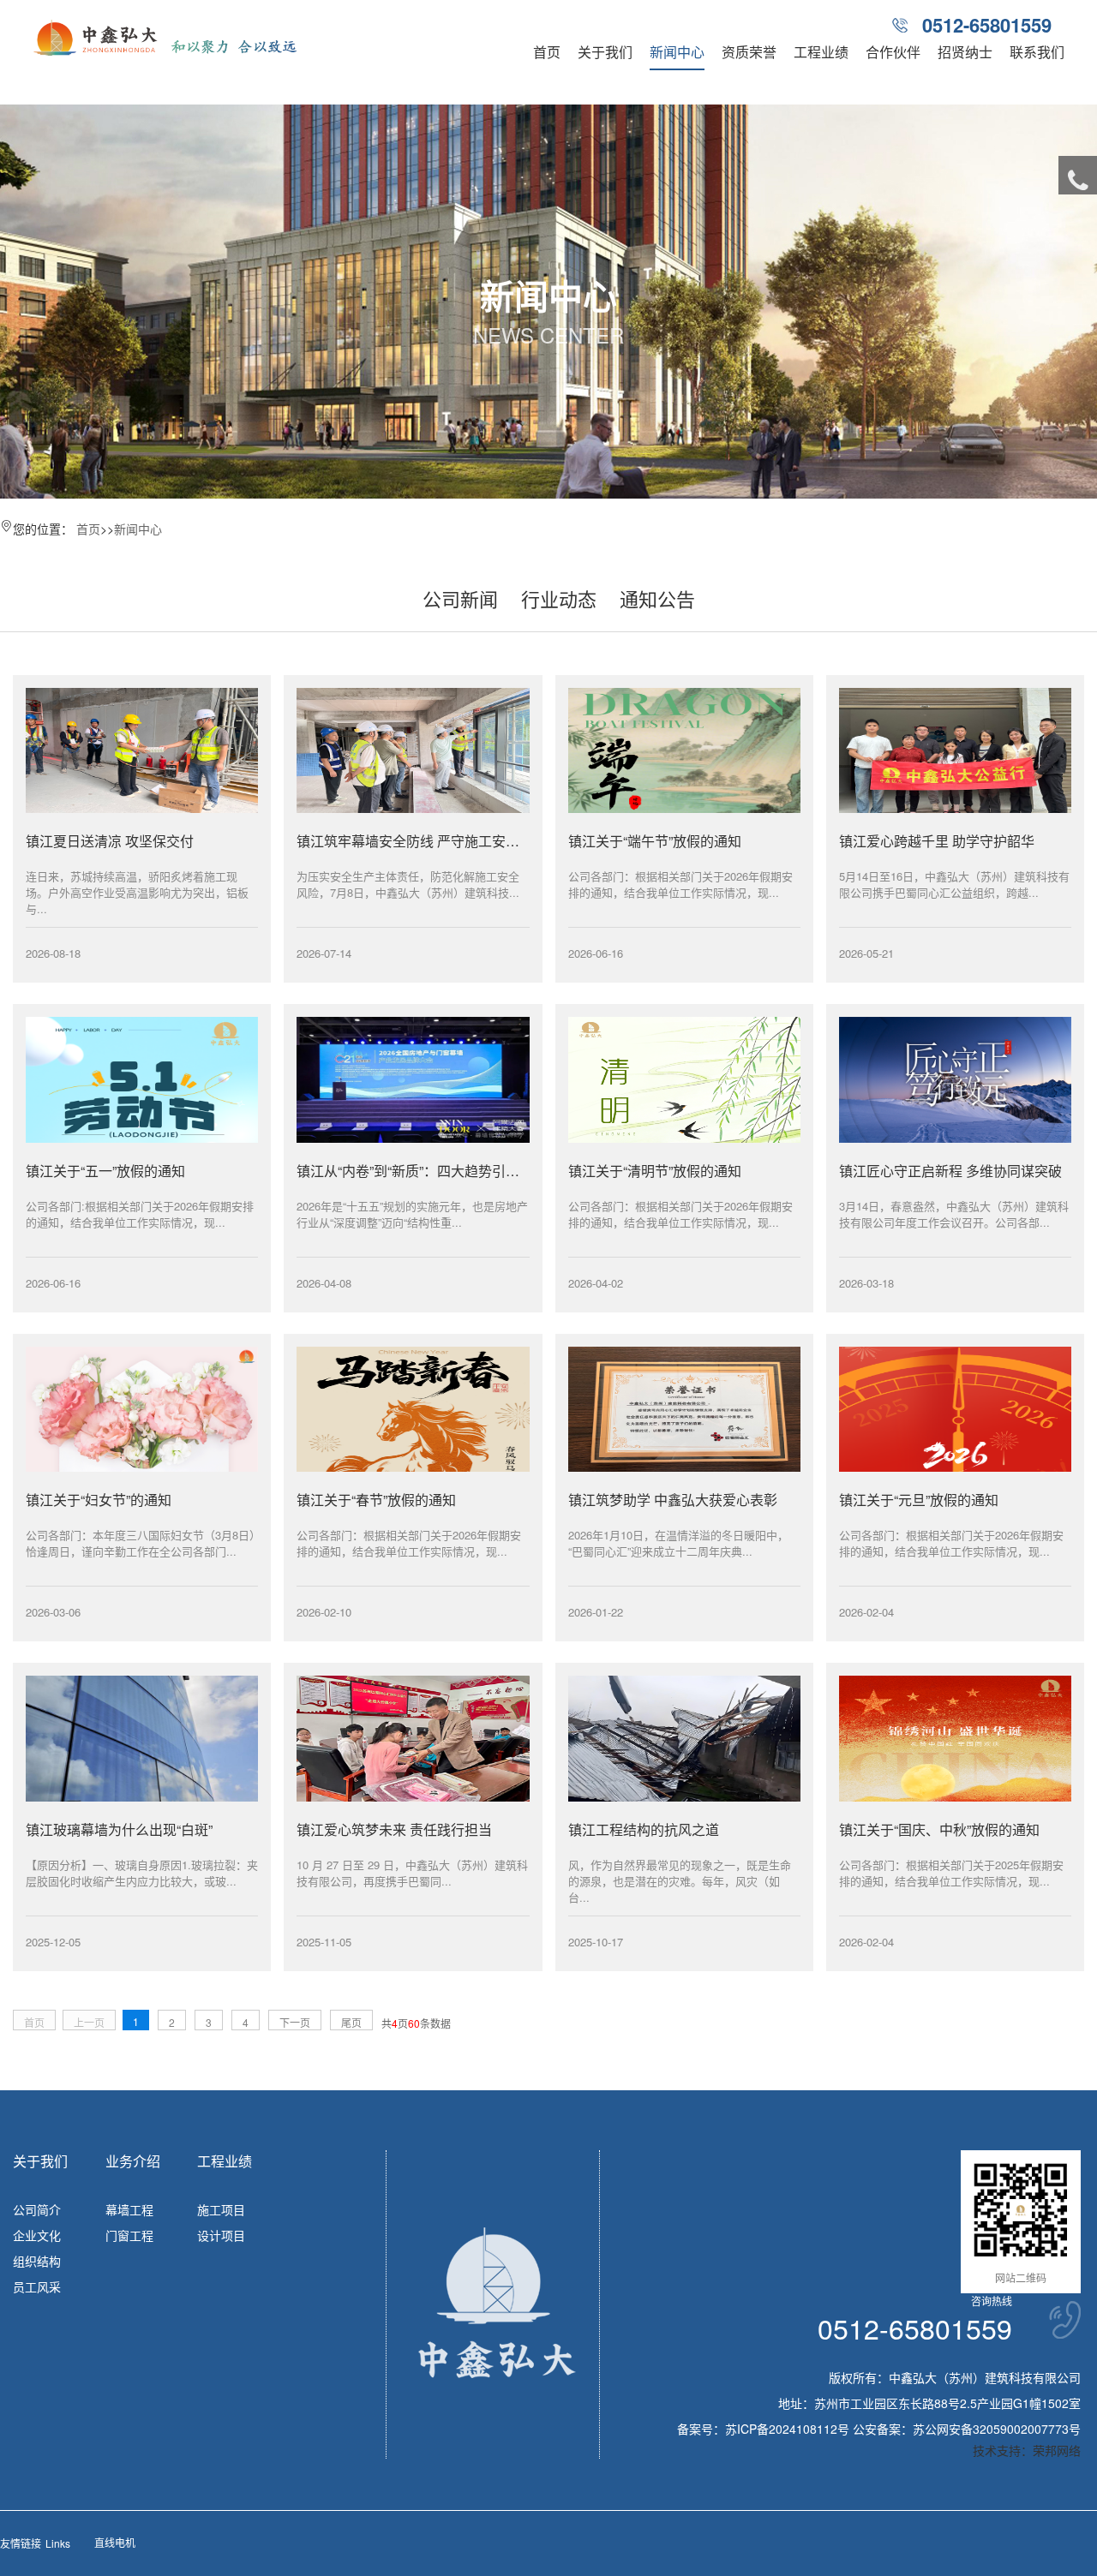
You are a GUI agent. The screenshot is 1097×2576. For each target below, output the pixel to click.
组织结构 (37, 2261)
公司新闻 (460, 598)
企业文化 (37, 2235)
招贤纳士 (965, 52)
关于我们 (605, 52)
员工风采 (37, 2286)
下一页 (295, 2022)
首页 (547, 52)
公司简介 (37, 2209)
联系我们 (1037, 52)
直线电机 (115, 2542)
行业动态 (559, 598)
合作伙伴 (893, 52)
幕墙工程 (129, 2209)
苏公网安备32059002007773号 (997, 2429)
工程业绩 (821, 52)
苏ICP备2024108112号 (787, 2429)
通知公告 (657, 598)
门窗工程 (129, 2235)
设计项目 (221, 2235)
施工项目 (221, 2209)
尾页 (351, 2022)
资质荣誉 (749, 52)
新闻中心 (677, 52)
